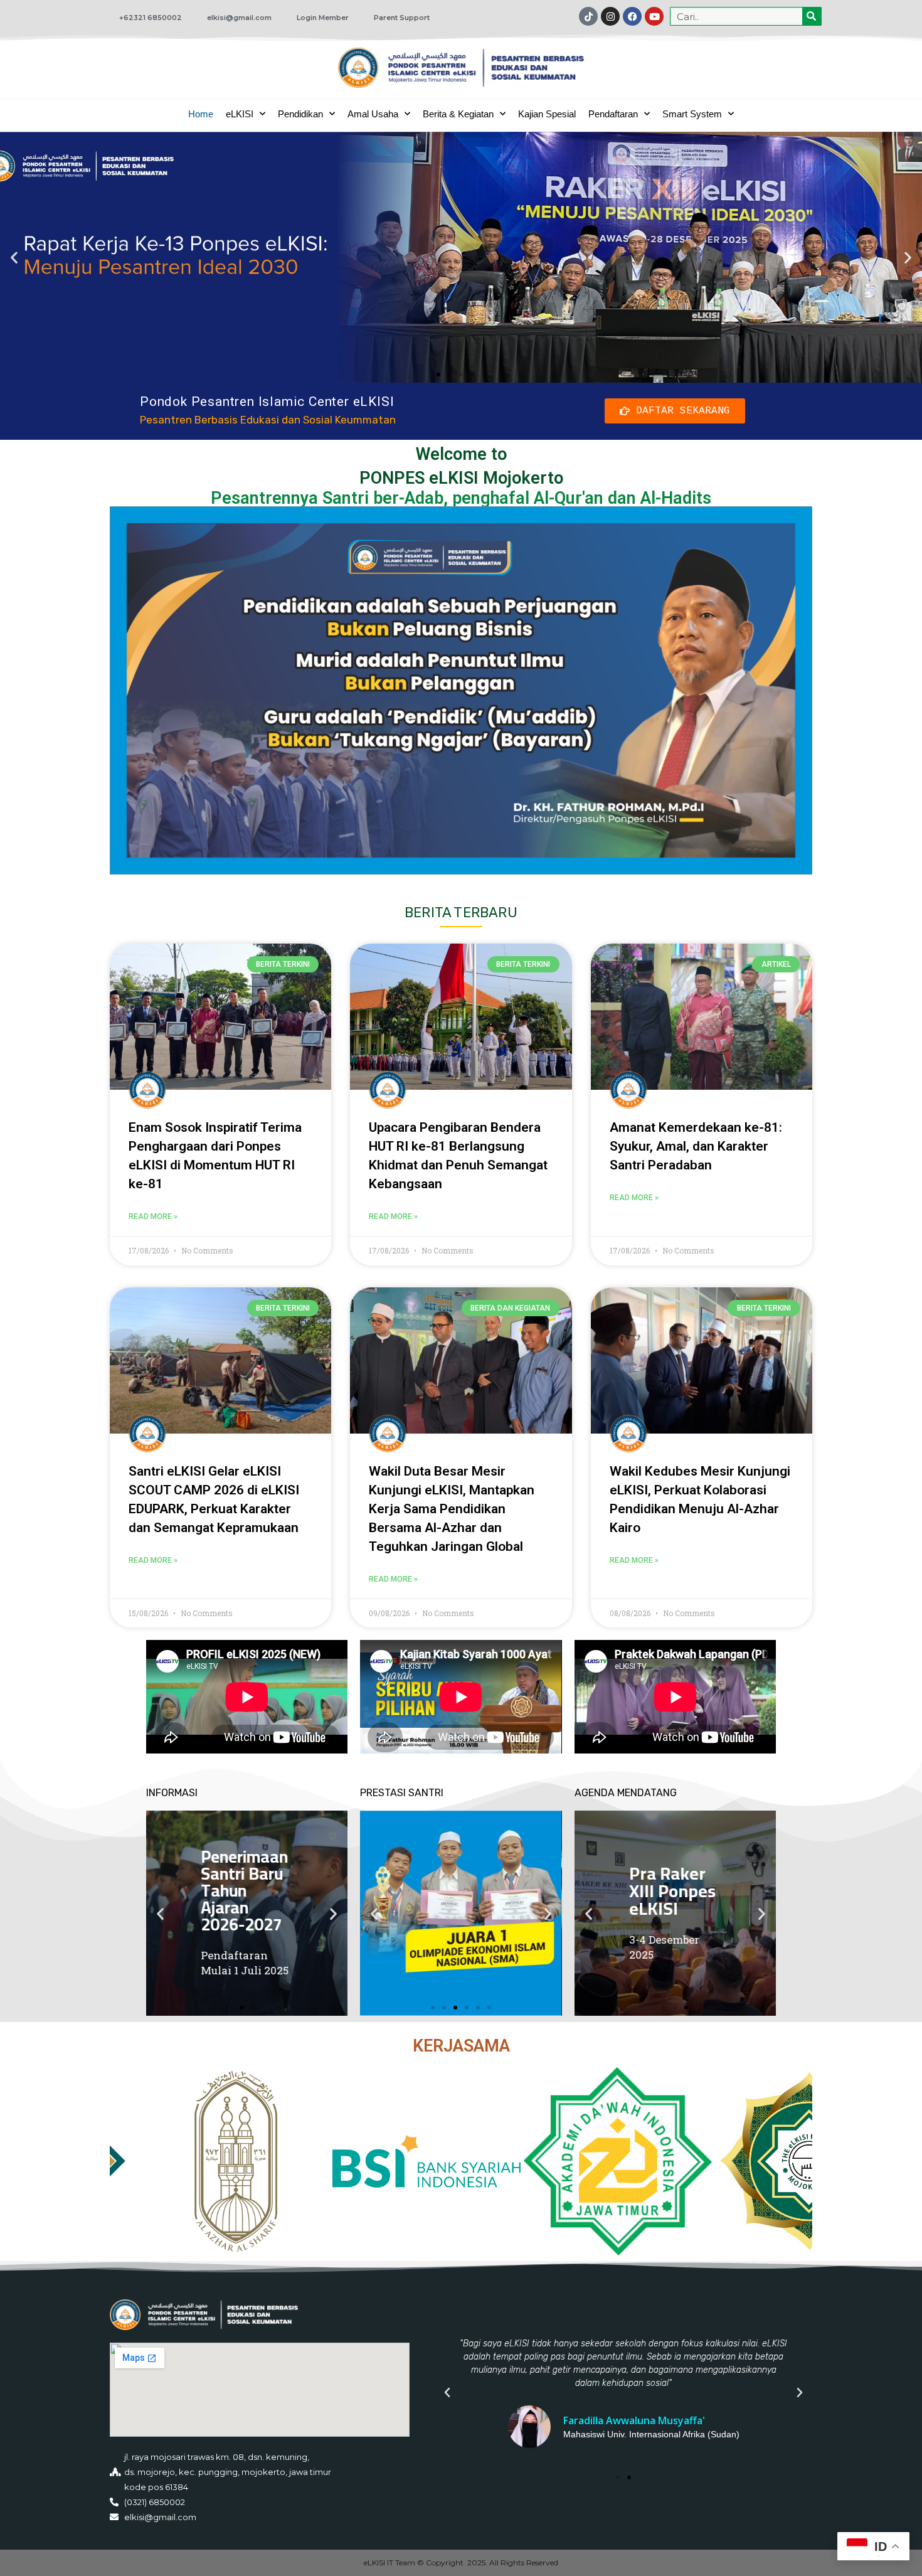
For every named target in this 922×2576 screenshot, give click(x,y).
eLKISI (240, 114)
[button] (14, 257)
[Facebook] (632, 16)
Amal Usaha (373, 114)
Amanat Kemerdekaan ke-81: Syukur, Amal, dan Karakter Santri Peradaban (696, 1146)
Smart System (692, 114)
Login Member (323, 18)
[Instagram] (610, 16)
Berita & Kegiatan (458, 114)
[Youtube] (654, 16)
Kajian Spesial (547, 114)
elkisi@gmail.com (239, 18)
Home (201, 114)
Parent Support (402, 18)
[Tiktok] (588, 16)
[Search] (812, 16)
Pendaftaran (613, 114)
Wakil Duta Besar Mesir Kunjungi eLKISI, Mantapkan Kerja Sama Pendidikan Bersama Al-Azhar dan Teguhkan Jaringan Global (452, 1509)
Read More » (153, 1216)
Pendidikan (300, 114)
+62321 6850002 (151, 18)
